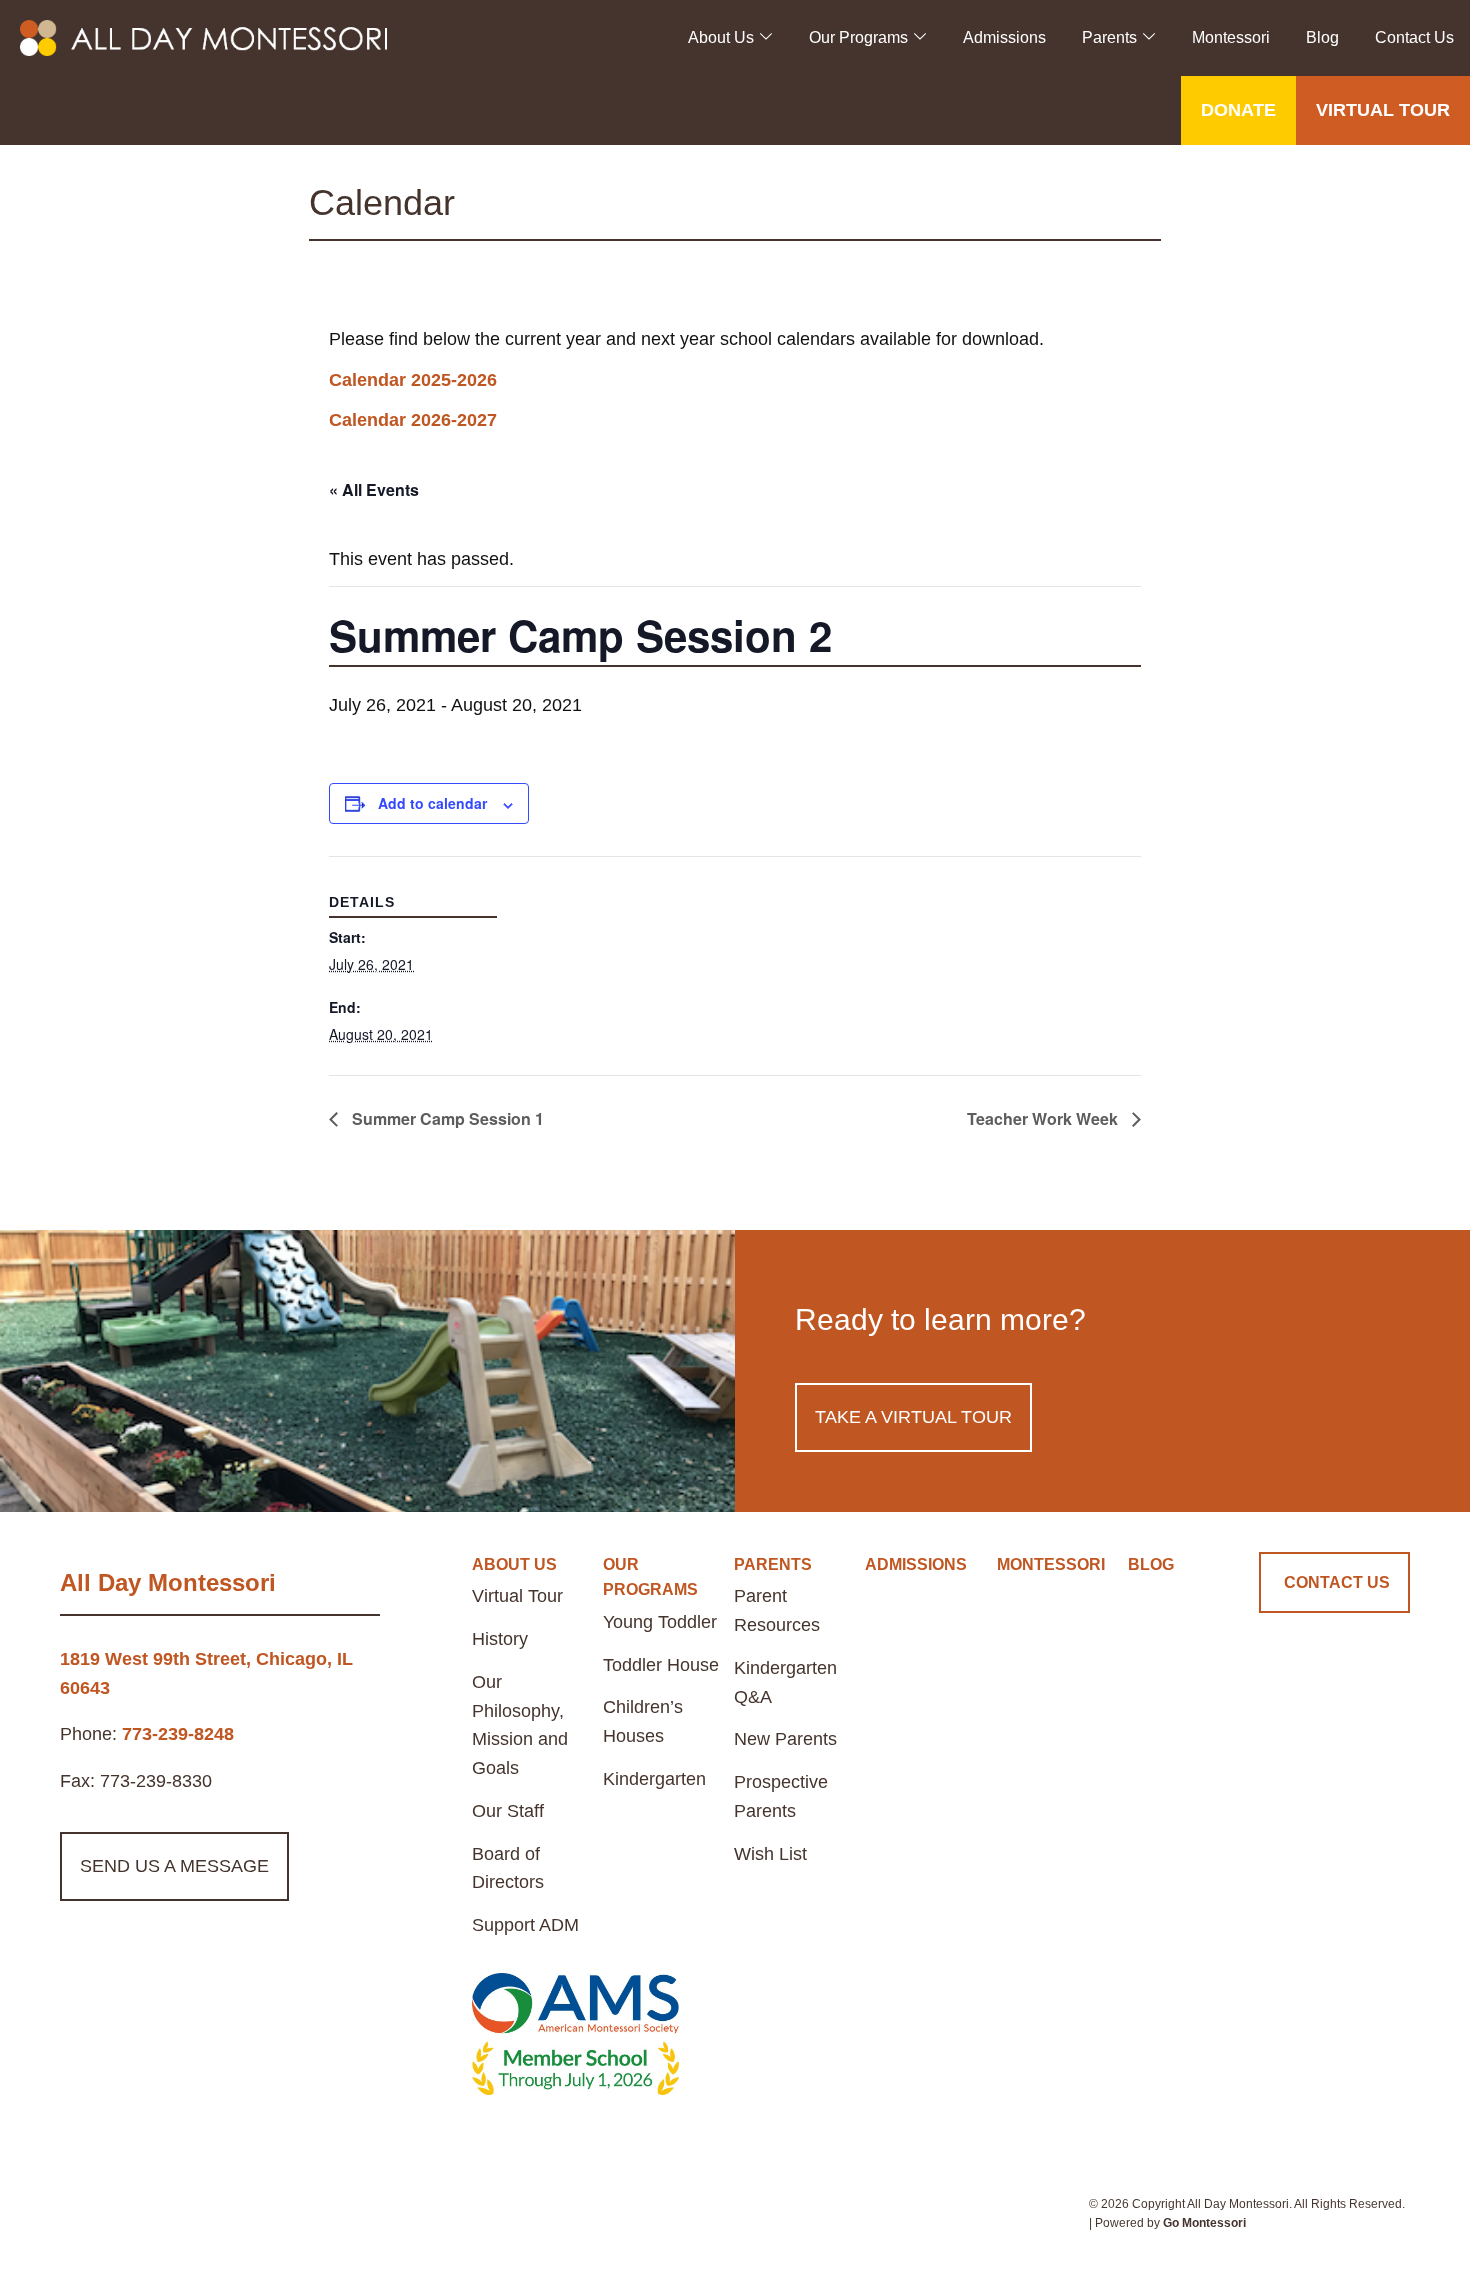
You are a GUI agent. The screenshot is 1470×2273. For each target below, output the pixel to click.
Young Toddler (660, 1622)
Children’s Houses (643, 1721)
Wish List (770, 1854)
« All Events (374, 489)
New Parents (785, 1739)
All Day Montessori (168, 1582)
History (500, 1639)
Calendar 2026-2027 (413, 420)
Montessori (1231, 37)
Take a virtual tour (913, 1417)
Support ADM (525, 1925)
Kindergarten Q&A (785, 1682)
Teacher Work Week (1044, 1118)
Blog (1322, 37)
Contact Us (1414, 37)
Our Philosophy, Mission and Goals (520, 1725)
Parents (1109, 37)
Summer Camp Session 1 (446, 1118)
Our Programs (858, 37)
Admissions (1004, 37)
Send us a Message (174, 1866)
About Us (721, 37)
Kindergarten (654, 1779)
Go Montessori (1204, 2223)
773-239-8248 (178, 1734)
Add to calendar (432, 803)
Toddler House (661, 1665)
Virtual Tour (517, 1596)
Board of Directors (508, 1868)
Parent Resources (777, 1610)
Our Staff (508, 1811)
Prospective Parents (781, 1796)
